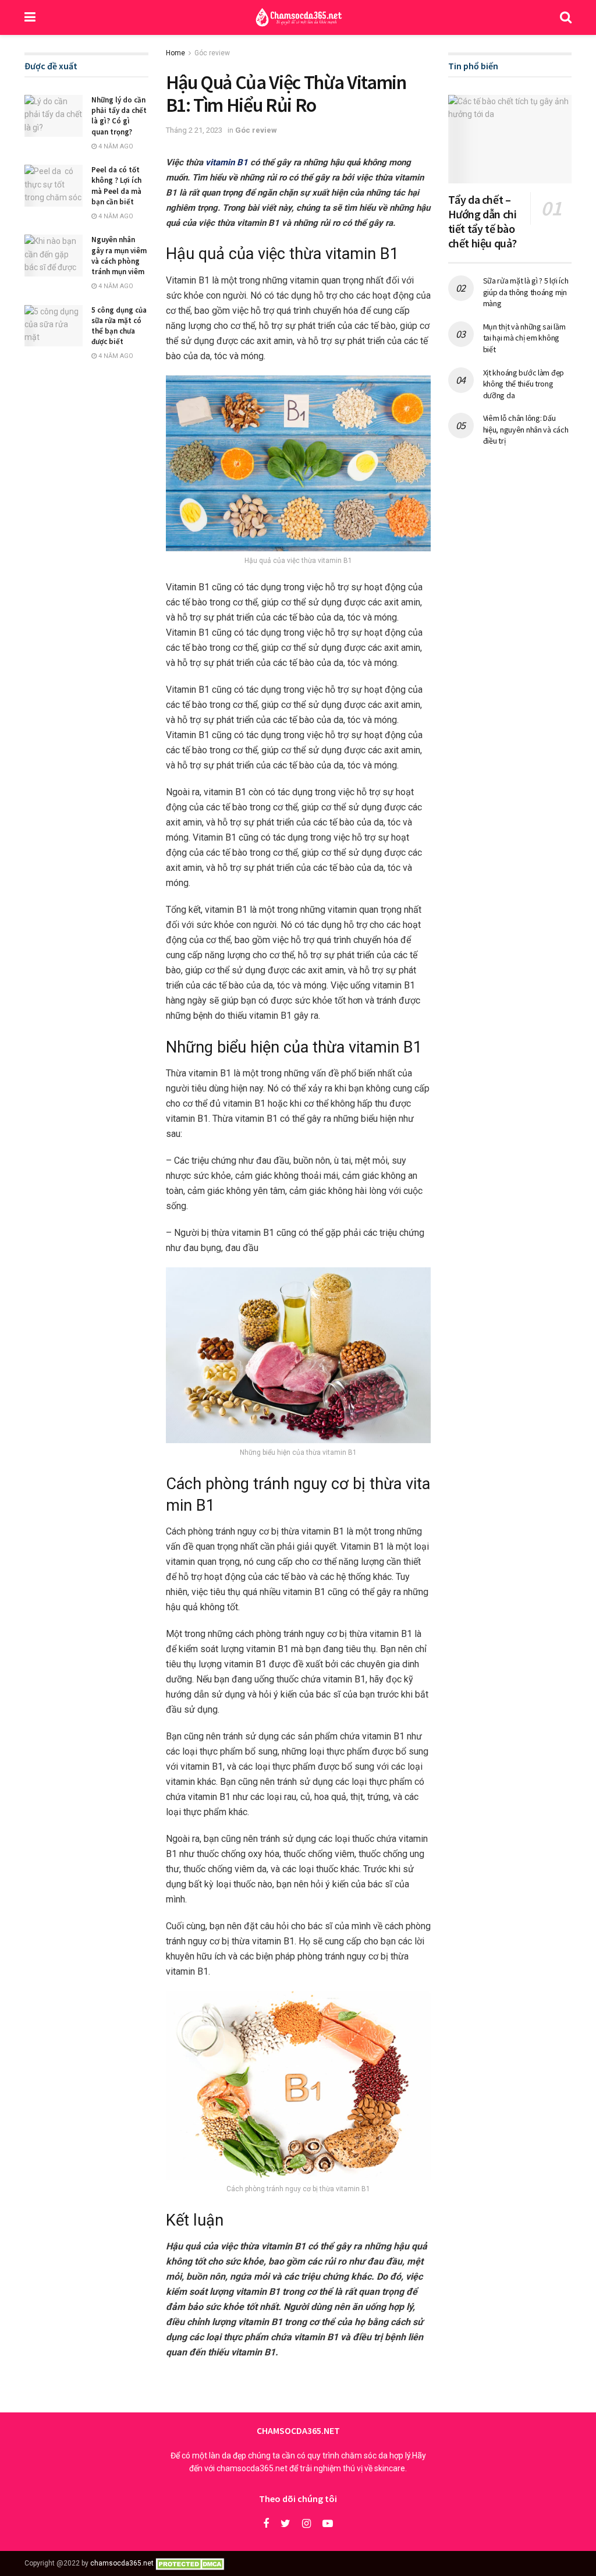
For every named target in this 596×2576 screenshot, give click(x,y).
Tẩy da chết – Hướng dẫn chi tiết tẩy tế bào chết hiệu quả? (484, 221)
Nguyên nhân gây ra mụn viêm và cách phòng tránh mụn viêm (119, 256)
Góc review (212, 53)
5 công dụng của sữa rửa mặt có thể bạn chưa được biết (119, 326)
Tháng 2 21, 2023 (194, 130)
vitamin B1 (227, 162)
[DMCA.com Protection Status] (192, 2563)
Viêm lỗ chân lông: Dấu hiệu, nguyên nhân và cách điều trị (526, 429)
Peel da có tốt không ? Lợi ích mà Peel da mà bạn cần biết (116, 186)
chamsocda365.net (122, 2563)
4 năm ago (115, 146)
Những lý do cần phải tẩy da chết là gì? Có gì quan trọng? (119, 116)
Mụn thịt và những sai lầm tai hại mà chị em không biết (524, 338)
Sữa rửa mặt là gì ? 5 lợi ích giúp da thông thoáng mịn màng (526, 292)
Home (175, 53)
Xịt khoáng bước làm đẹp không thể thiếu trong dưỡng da (524, 384)
